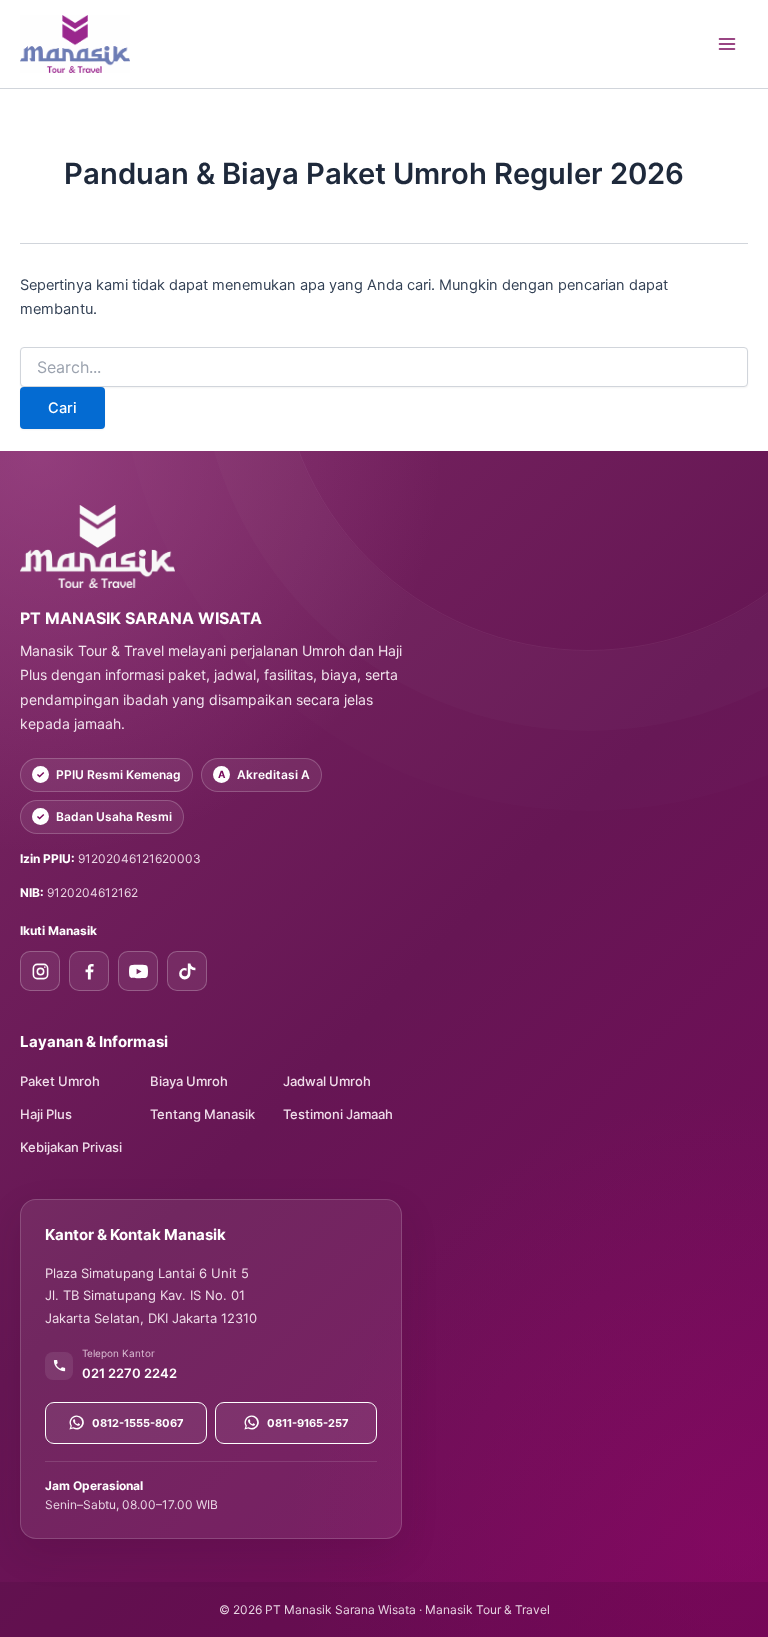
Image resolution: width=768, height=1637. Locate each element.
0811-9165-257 (308, 1423)
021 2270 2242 (129, 1373)
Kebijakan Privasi (71, 1147)
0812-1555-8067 (138, 1423)
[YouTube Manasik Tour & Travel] (138, 971)
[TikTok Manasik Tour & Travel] (187, 971)
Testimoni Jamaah (338, 1114)
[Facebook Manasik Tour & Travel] (89, 971)
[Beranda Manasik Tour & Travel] (211, 546)
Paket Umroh (60, 1081)
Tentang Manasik (202, 1114)
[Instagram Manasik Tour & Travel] (40, 971)
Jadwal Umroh (327, 1081)
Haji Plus (46, 1114)
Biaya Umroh (189, 1081)
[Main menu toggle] (727, 44)
